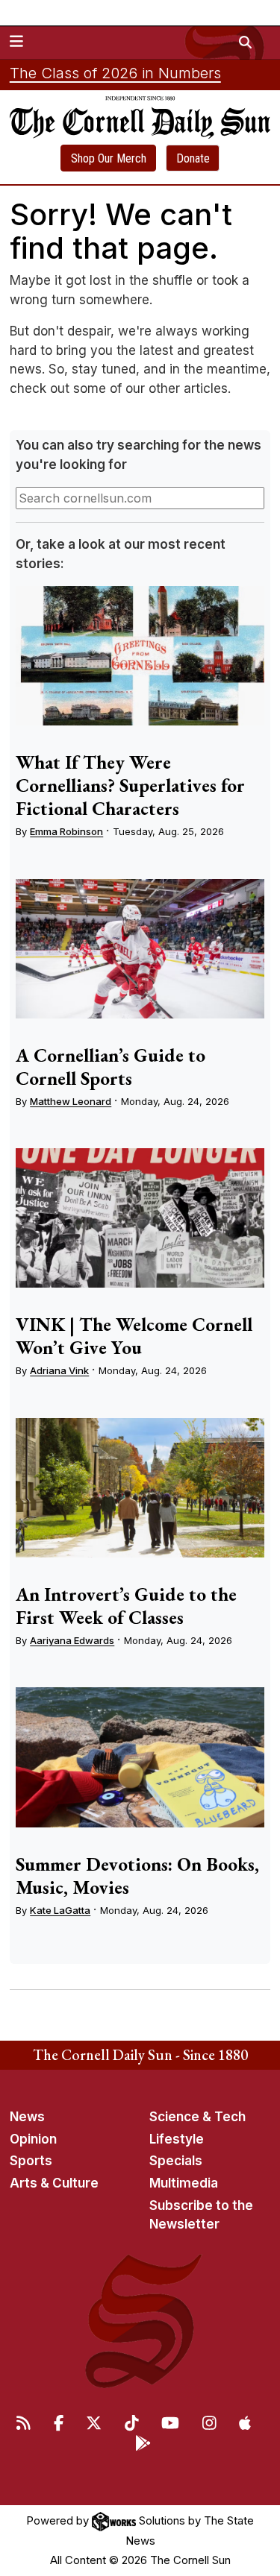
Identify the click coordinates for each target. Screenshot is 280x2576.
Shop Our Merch (109, 158)
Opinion (33, 2139)
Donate (193, 158)
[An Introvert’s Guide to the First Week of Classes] (140, 1488)
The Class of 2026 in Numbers (115, 73)
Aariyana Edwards (72, 1640)
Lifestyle (177, 2139)
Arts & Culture (54, 2183)
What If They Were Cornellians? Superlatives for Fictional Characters (130, 785)
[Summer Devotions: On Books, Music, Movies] (140, 1757)
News (27, 2117)
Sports (31, 2161)
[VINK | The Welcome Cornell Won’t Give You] (140, 1218)
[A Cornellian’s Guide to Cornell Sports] (140, 949)
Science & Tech (197, 2117)
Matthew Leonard (71, 1101)
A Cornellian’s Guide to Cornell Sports (111, 1067)
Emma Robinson (66, 831)
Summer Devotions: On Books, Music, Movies (137, 1876)
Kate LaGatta (60, 1910)
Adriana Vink (59, 1370)
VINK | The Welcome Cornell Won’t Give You (134, 1336)
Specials (176, 2161)
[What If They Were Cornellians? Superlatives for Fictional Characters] (140, 656)
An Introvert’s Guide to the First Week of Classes (126, 1606)
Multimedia (184, 2183)
